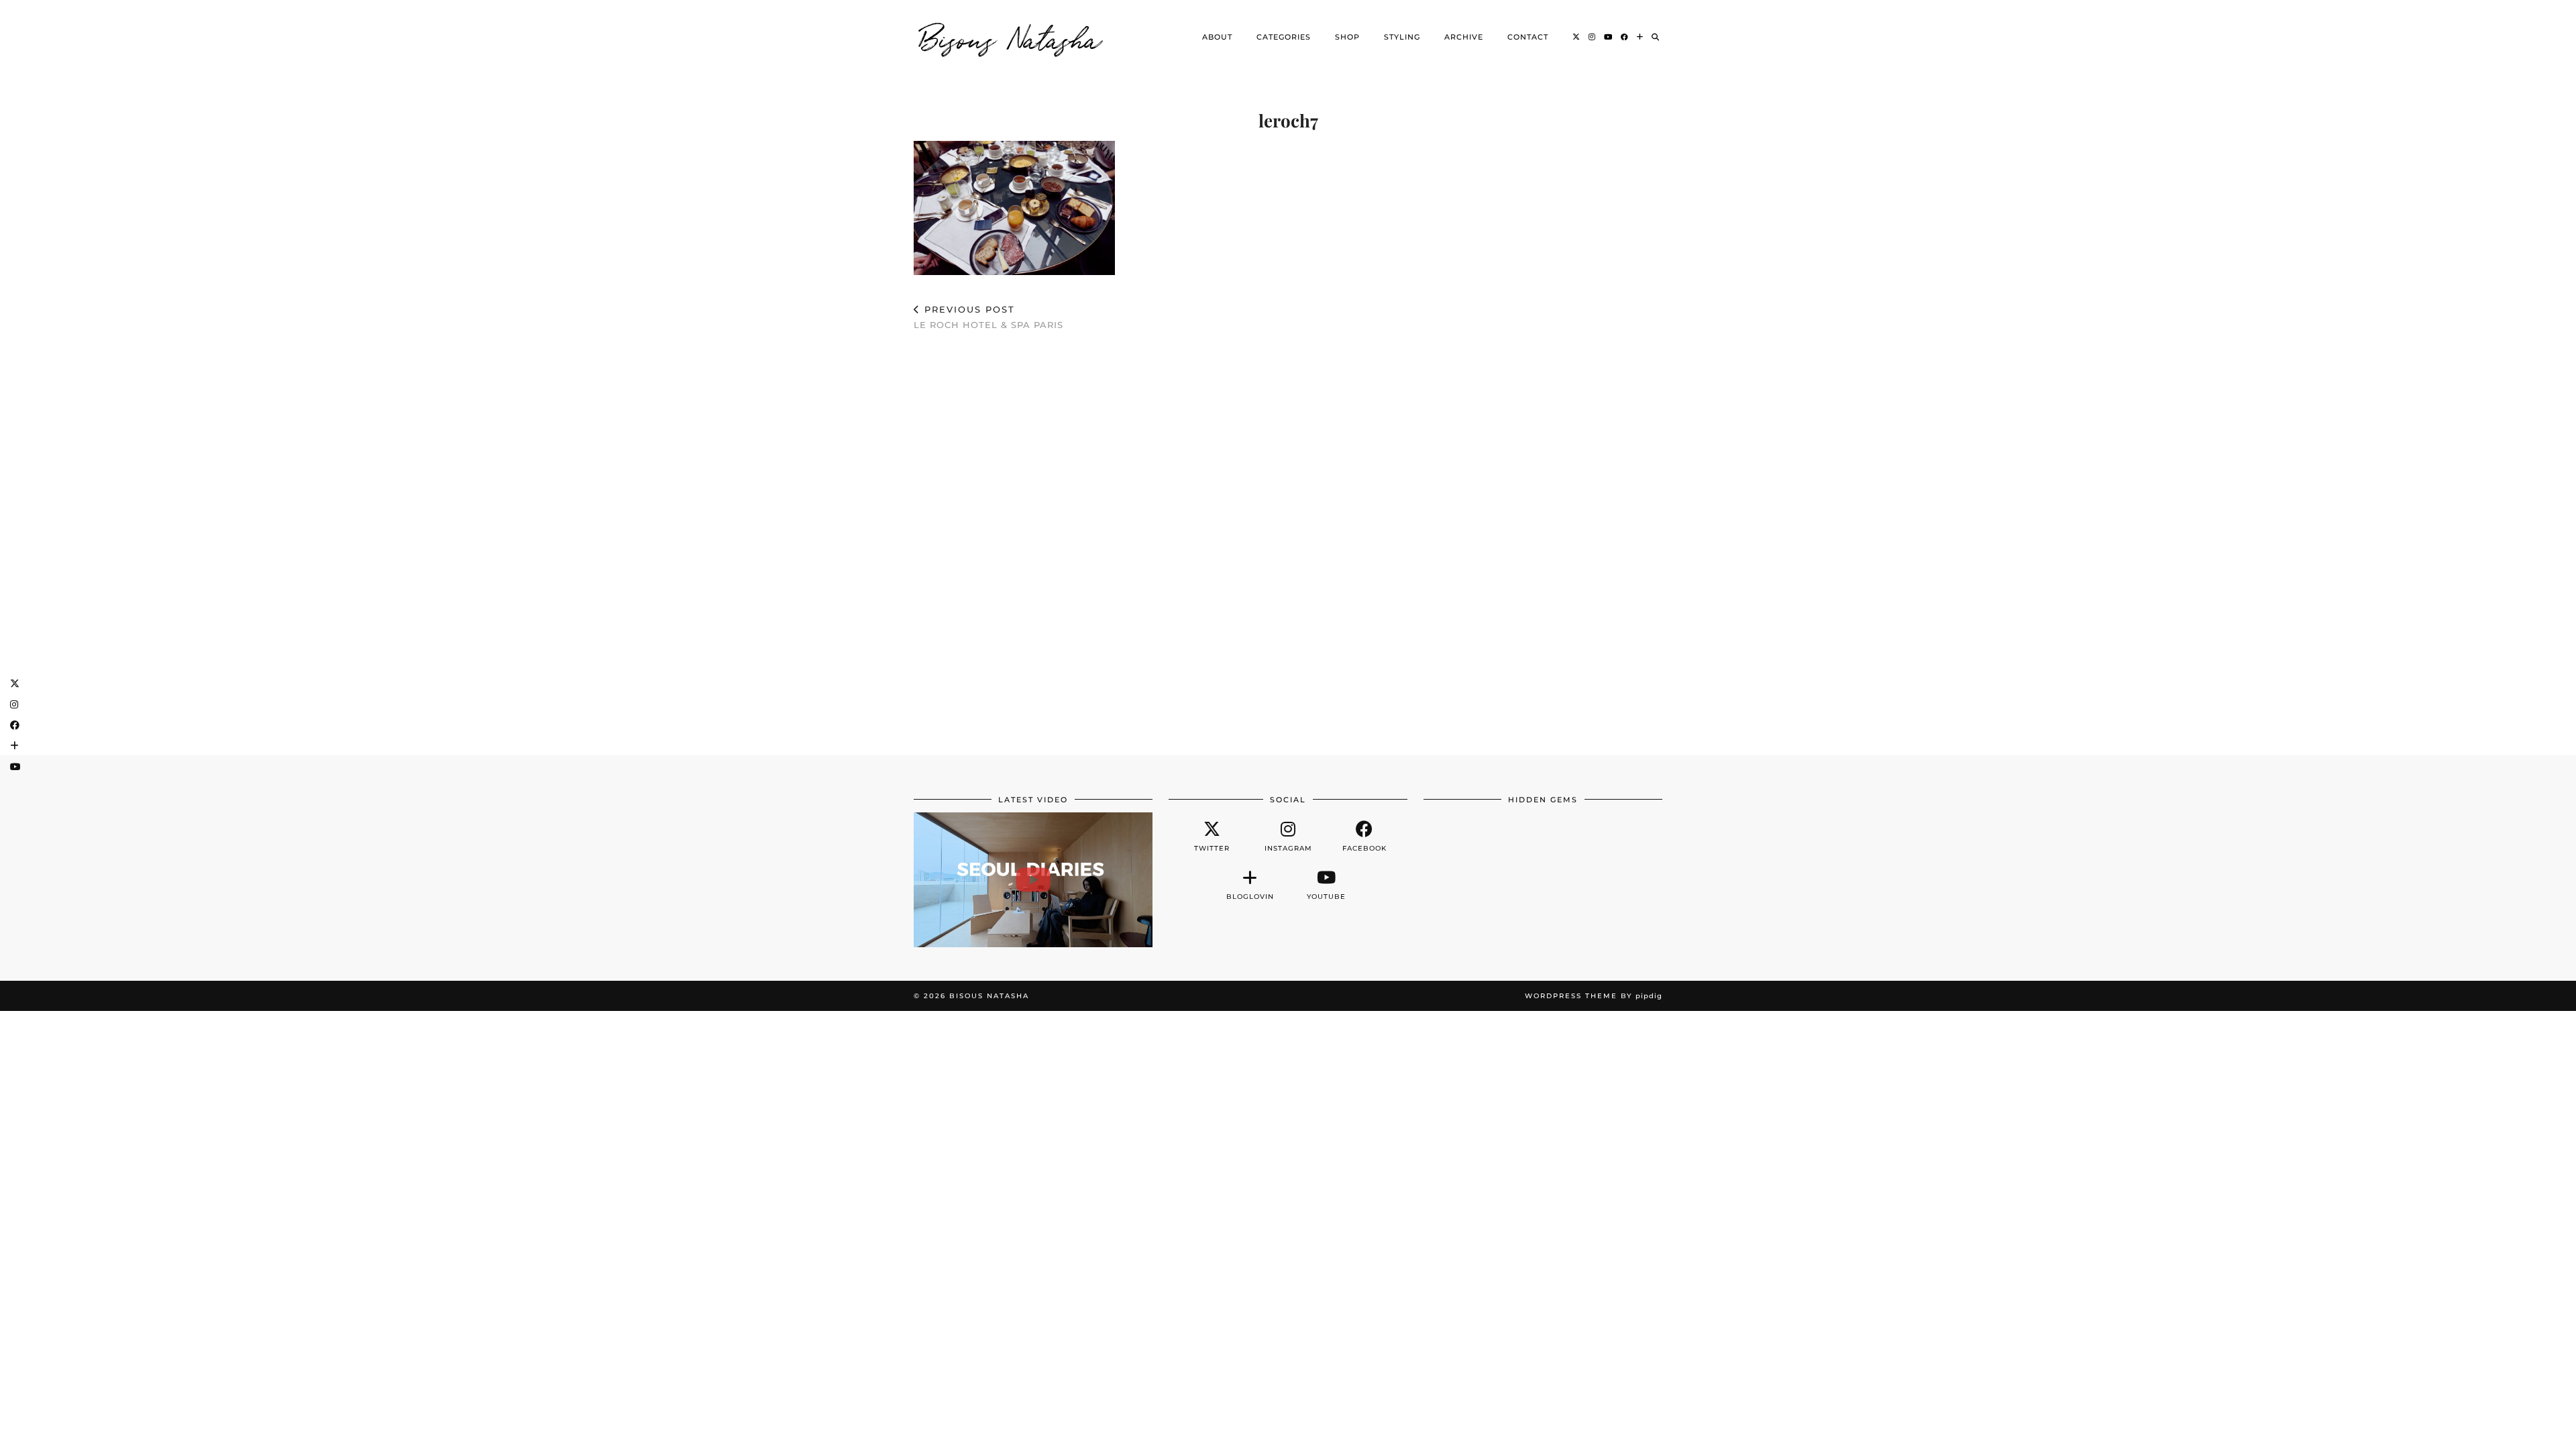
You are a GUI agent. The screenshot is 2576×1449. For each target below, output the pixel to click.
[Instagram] (1592, 37)
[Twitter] (1576, 37)
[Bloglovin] (1640, 37)
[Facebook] (1625, 37)
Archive (1464, 37)
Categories (1284, 37)
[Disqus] (1288, 537)
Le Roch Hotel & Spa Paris (988, 317)
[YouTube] (1608, 37)
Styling (1402, 37)
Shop (1347, 37)
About (1217, 37)
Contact (1528, 37)
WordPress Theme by (1594, 996)
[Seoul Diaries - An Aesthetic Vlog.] (1033, 879)
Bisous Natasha (1011, 37)
